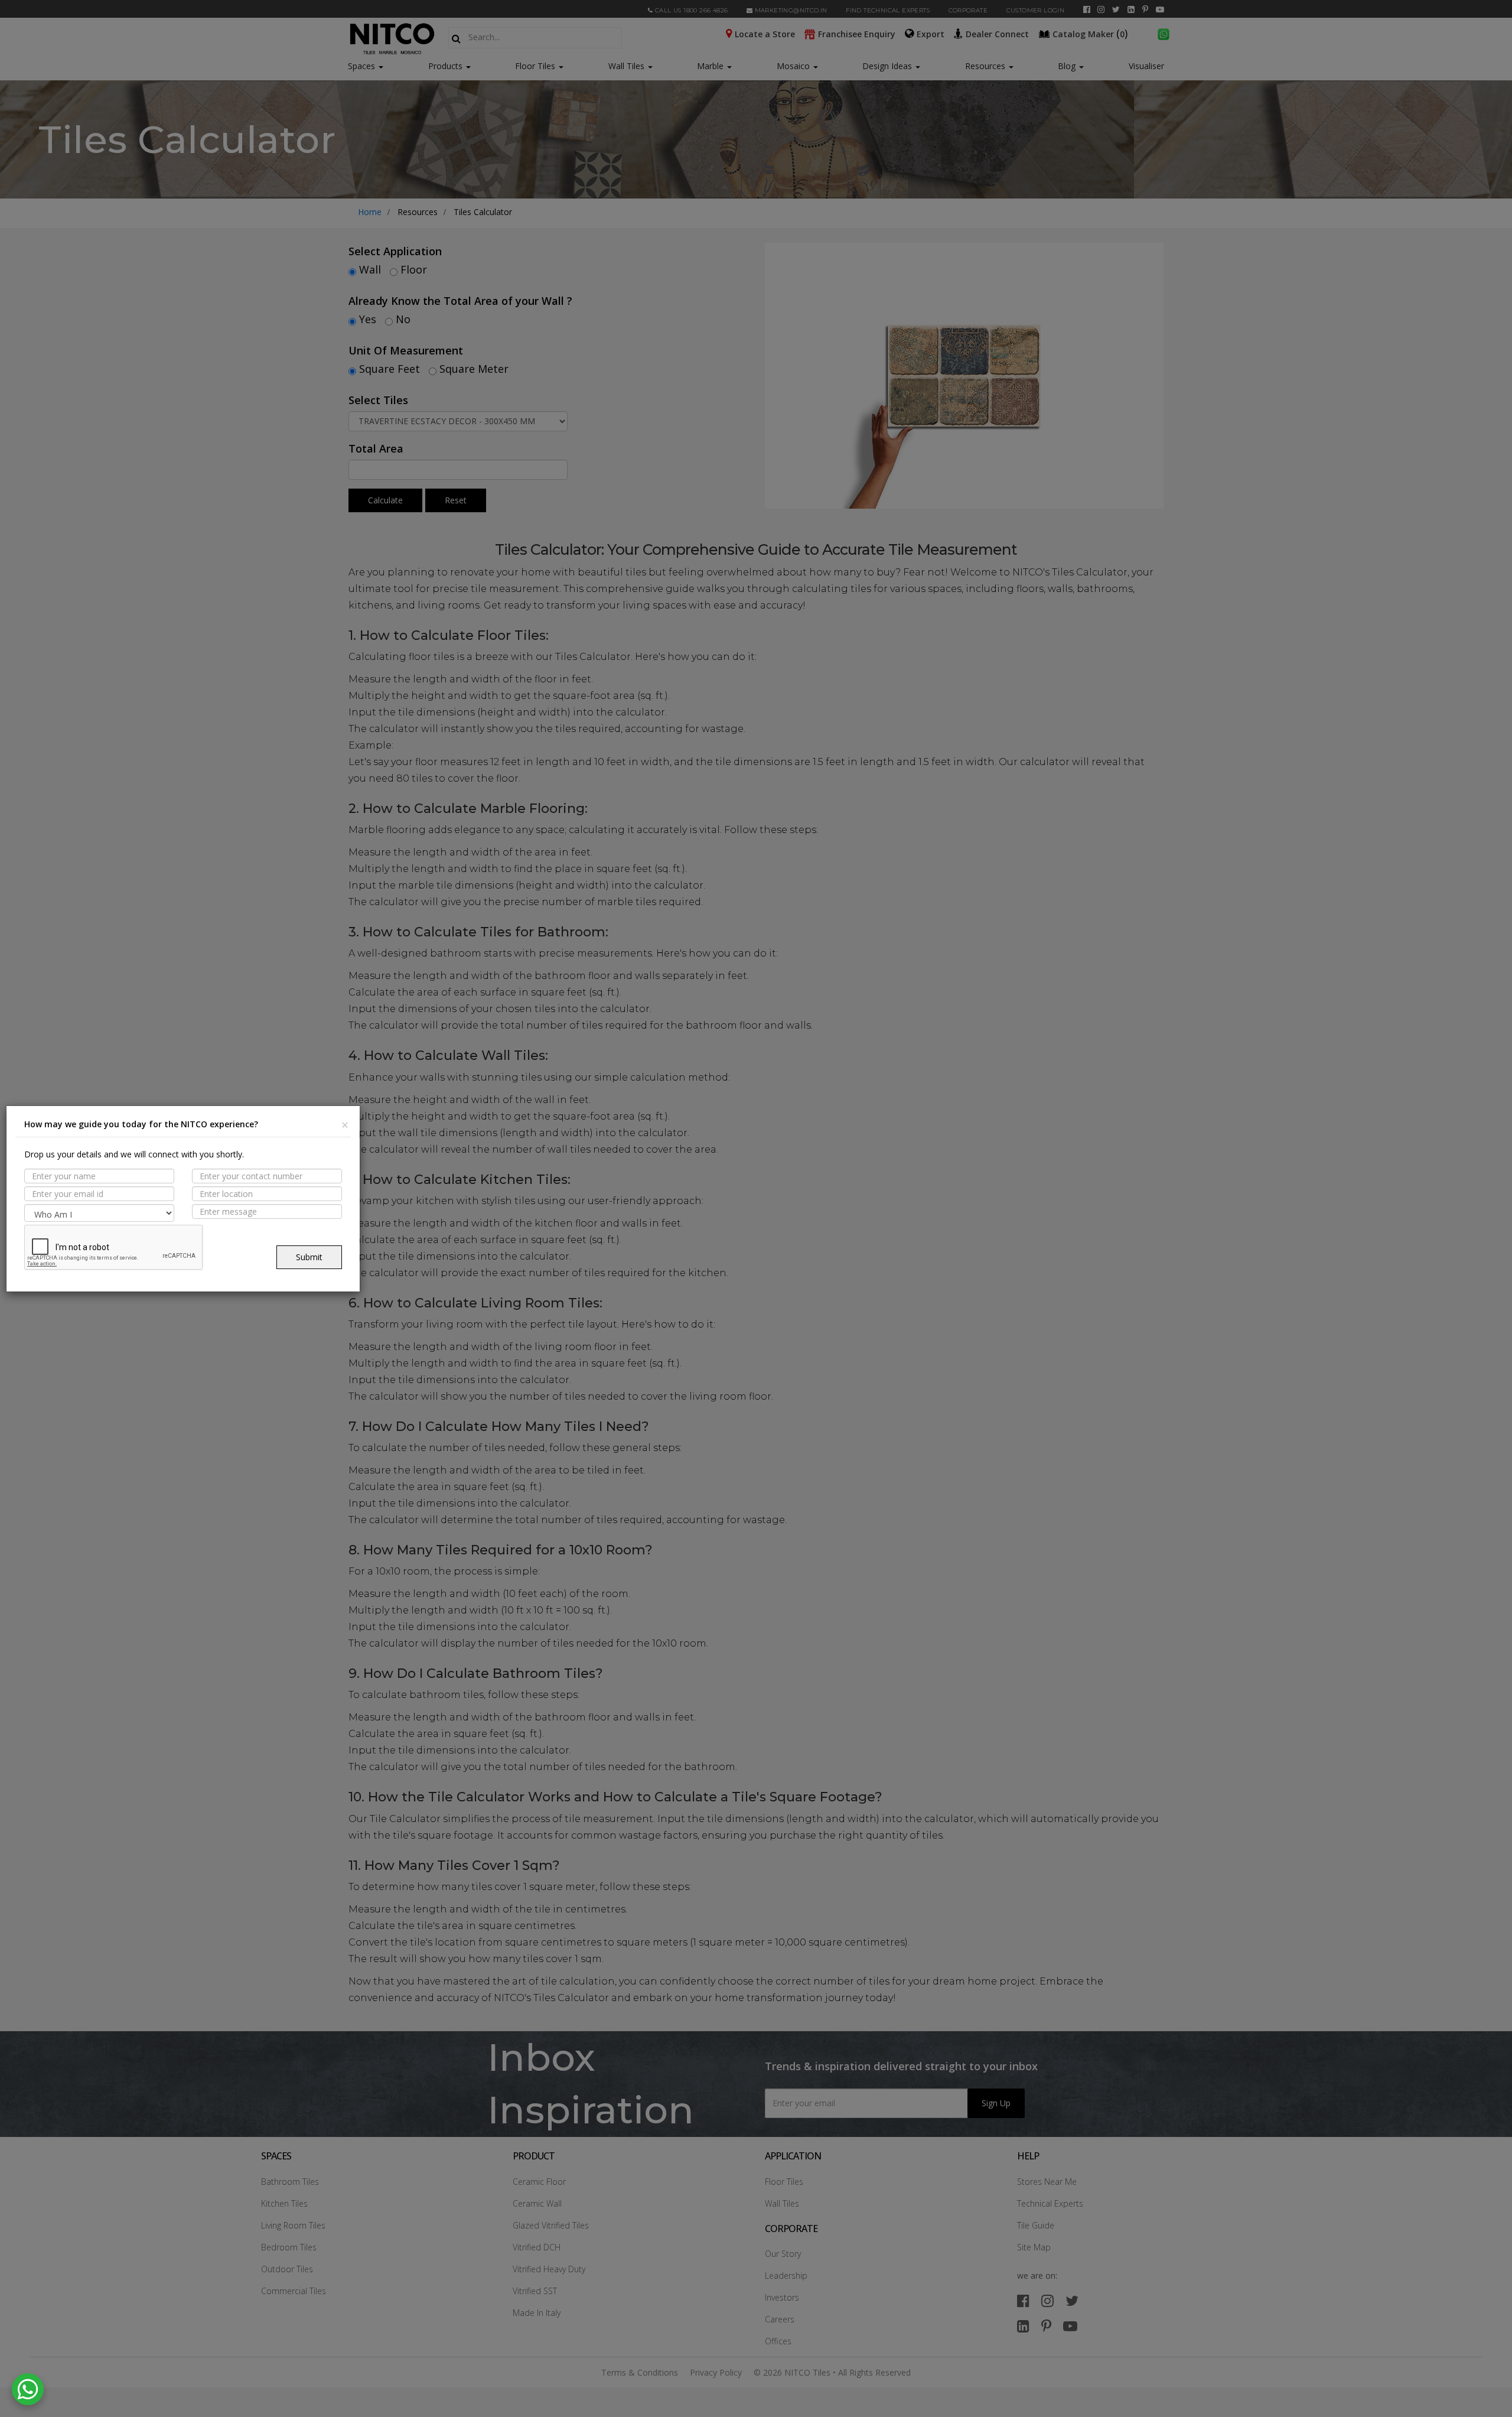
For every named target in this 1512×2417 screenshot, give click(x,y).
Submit (309, 1257)
